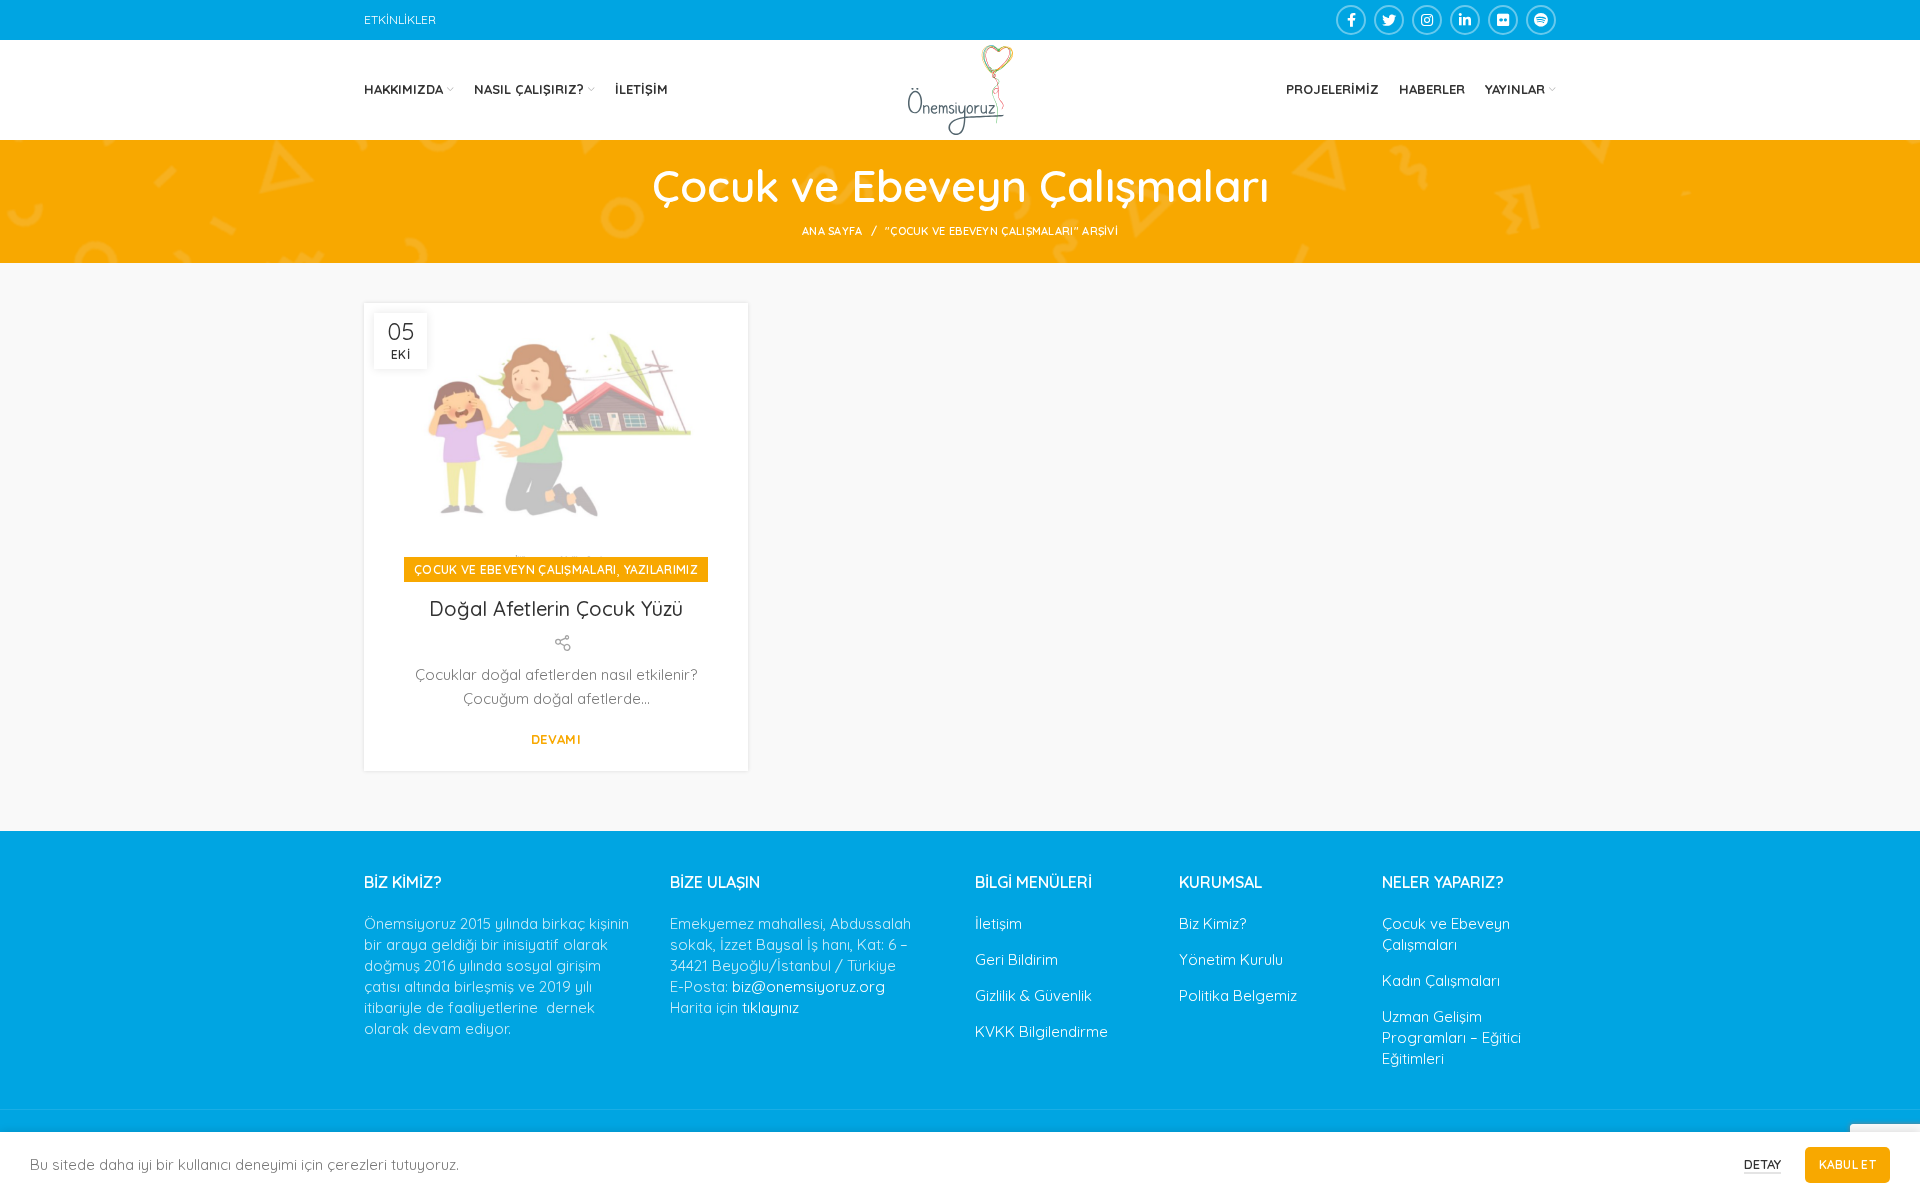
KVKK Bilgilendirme (1041, 1031)
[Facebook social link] (1351, 20)
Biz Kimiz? (1212, 923)
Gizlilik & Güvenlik (1033, 995)
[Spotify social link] (1541, 20)
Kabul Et (1847, 1164)
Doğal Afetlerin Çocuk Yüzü (556, 608)
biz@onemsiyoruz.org (808, 986)
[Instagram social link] (1427, 20)
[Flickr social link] (1503, 20)
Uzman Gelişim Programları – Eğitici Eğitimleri (1451, 1037)
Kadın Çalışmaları (1441, 980)
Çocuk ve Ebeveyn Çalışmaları (515, 569)
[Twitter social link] (1389, 20)
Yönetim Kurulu (1231, 959)
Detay (1762, 1164)
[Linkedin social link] (1465, 20)
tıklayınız (770, 1007)
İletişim (998, 923)
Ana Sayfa (832, 231)
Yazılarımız (661, 569)
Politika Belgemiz (1238, 995)
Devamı (556, 739)
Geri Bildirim (1016, 959)
